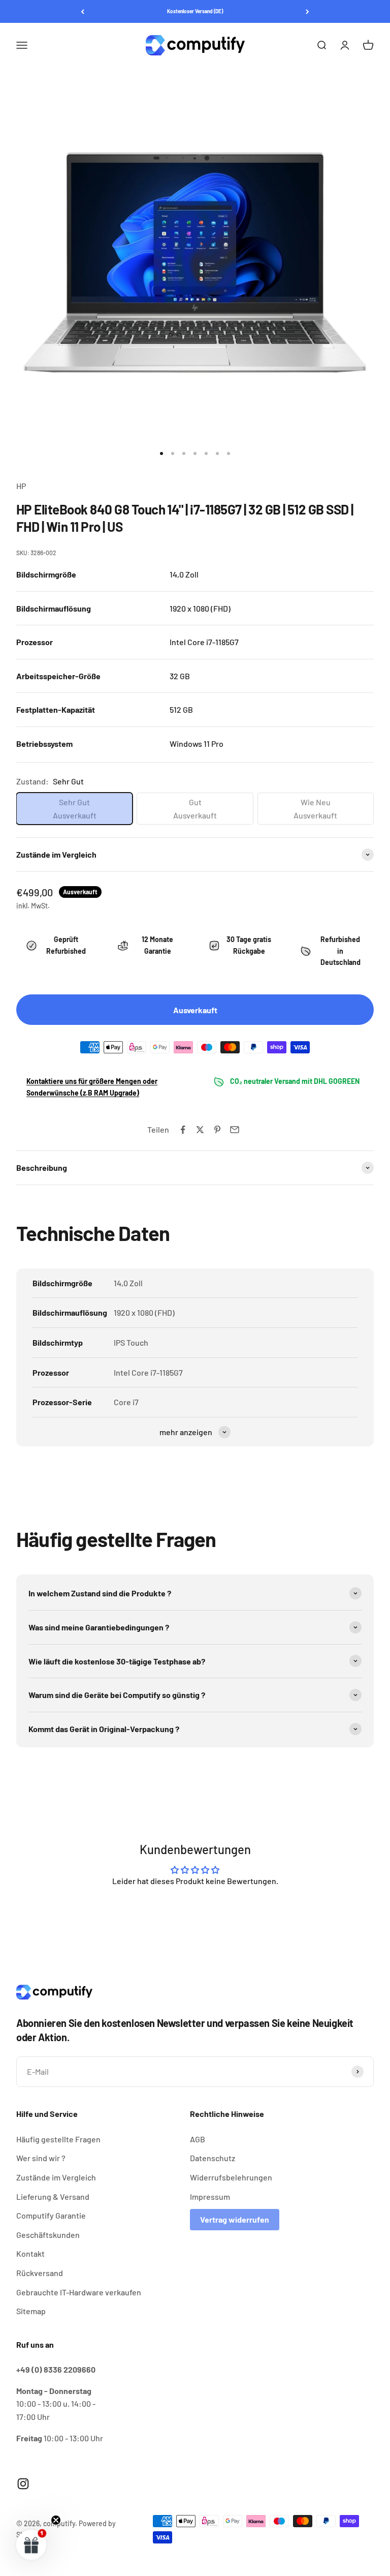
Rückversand (40, 2273)
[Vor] (307, 11)
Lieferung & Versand (53, 2196)
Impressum (210, 2196)
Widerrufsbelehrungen (231, 2177)
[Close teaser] (56, 2520)
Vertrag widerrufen (235, 2219)
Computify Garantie (51, 2215)
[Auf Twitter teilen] (200, 1130)
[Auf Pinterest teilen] (217, 1130)
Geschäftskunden (48, 2235)
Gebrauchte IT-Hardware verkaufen (79, 2292)
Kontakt (30, 2253)
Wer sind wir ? (41, 2158)
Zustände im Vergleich (56, 2177)
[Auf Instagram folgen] (23, 2484)
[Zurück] (83, 11)
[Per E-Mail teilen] (235, 1130)
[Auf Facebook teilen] (183, 1130)
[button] (31, 2544)
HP (21, 486)
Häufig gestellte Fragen (58, 2139)
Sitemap (31, 2311)
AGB (198, 2139)
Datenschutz (213, 2158)
